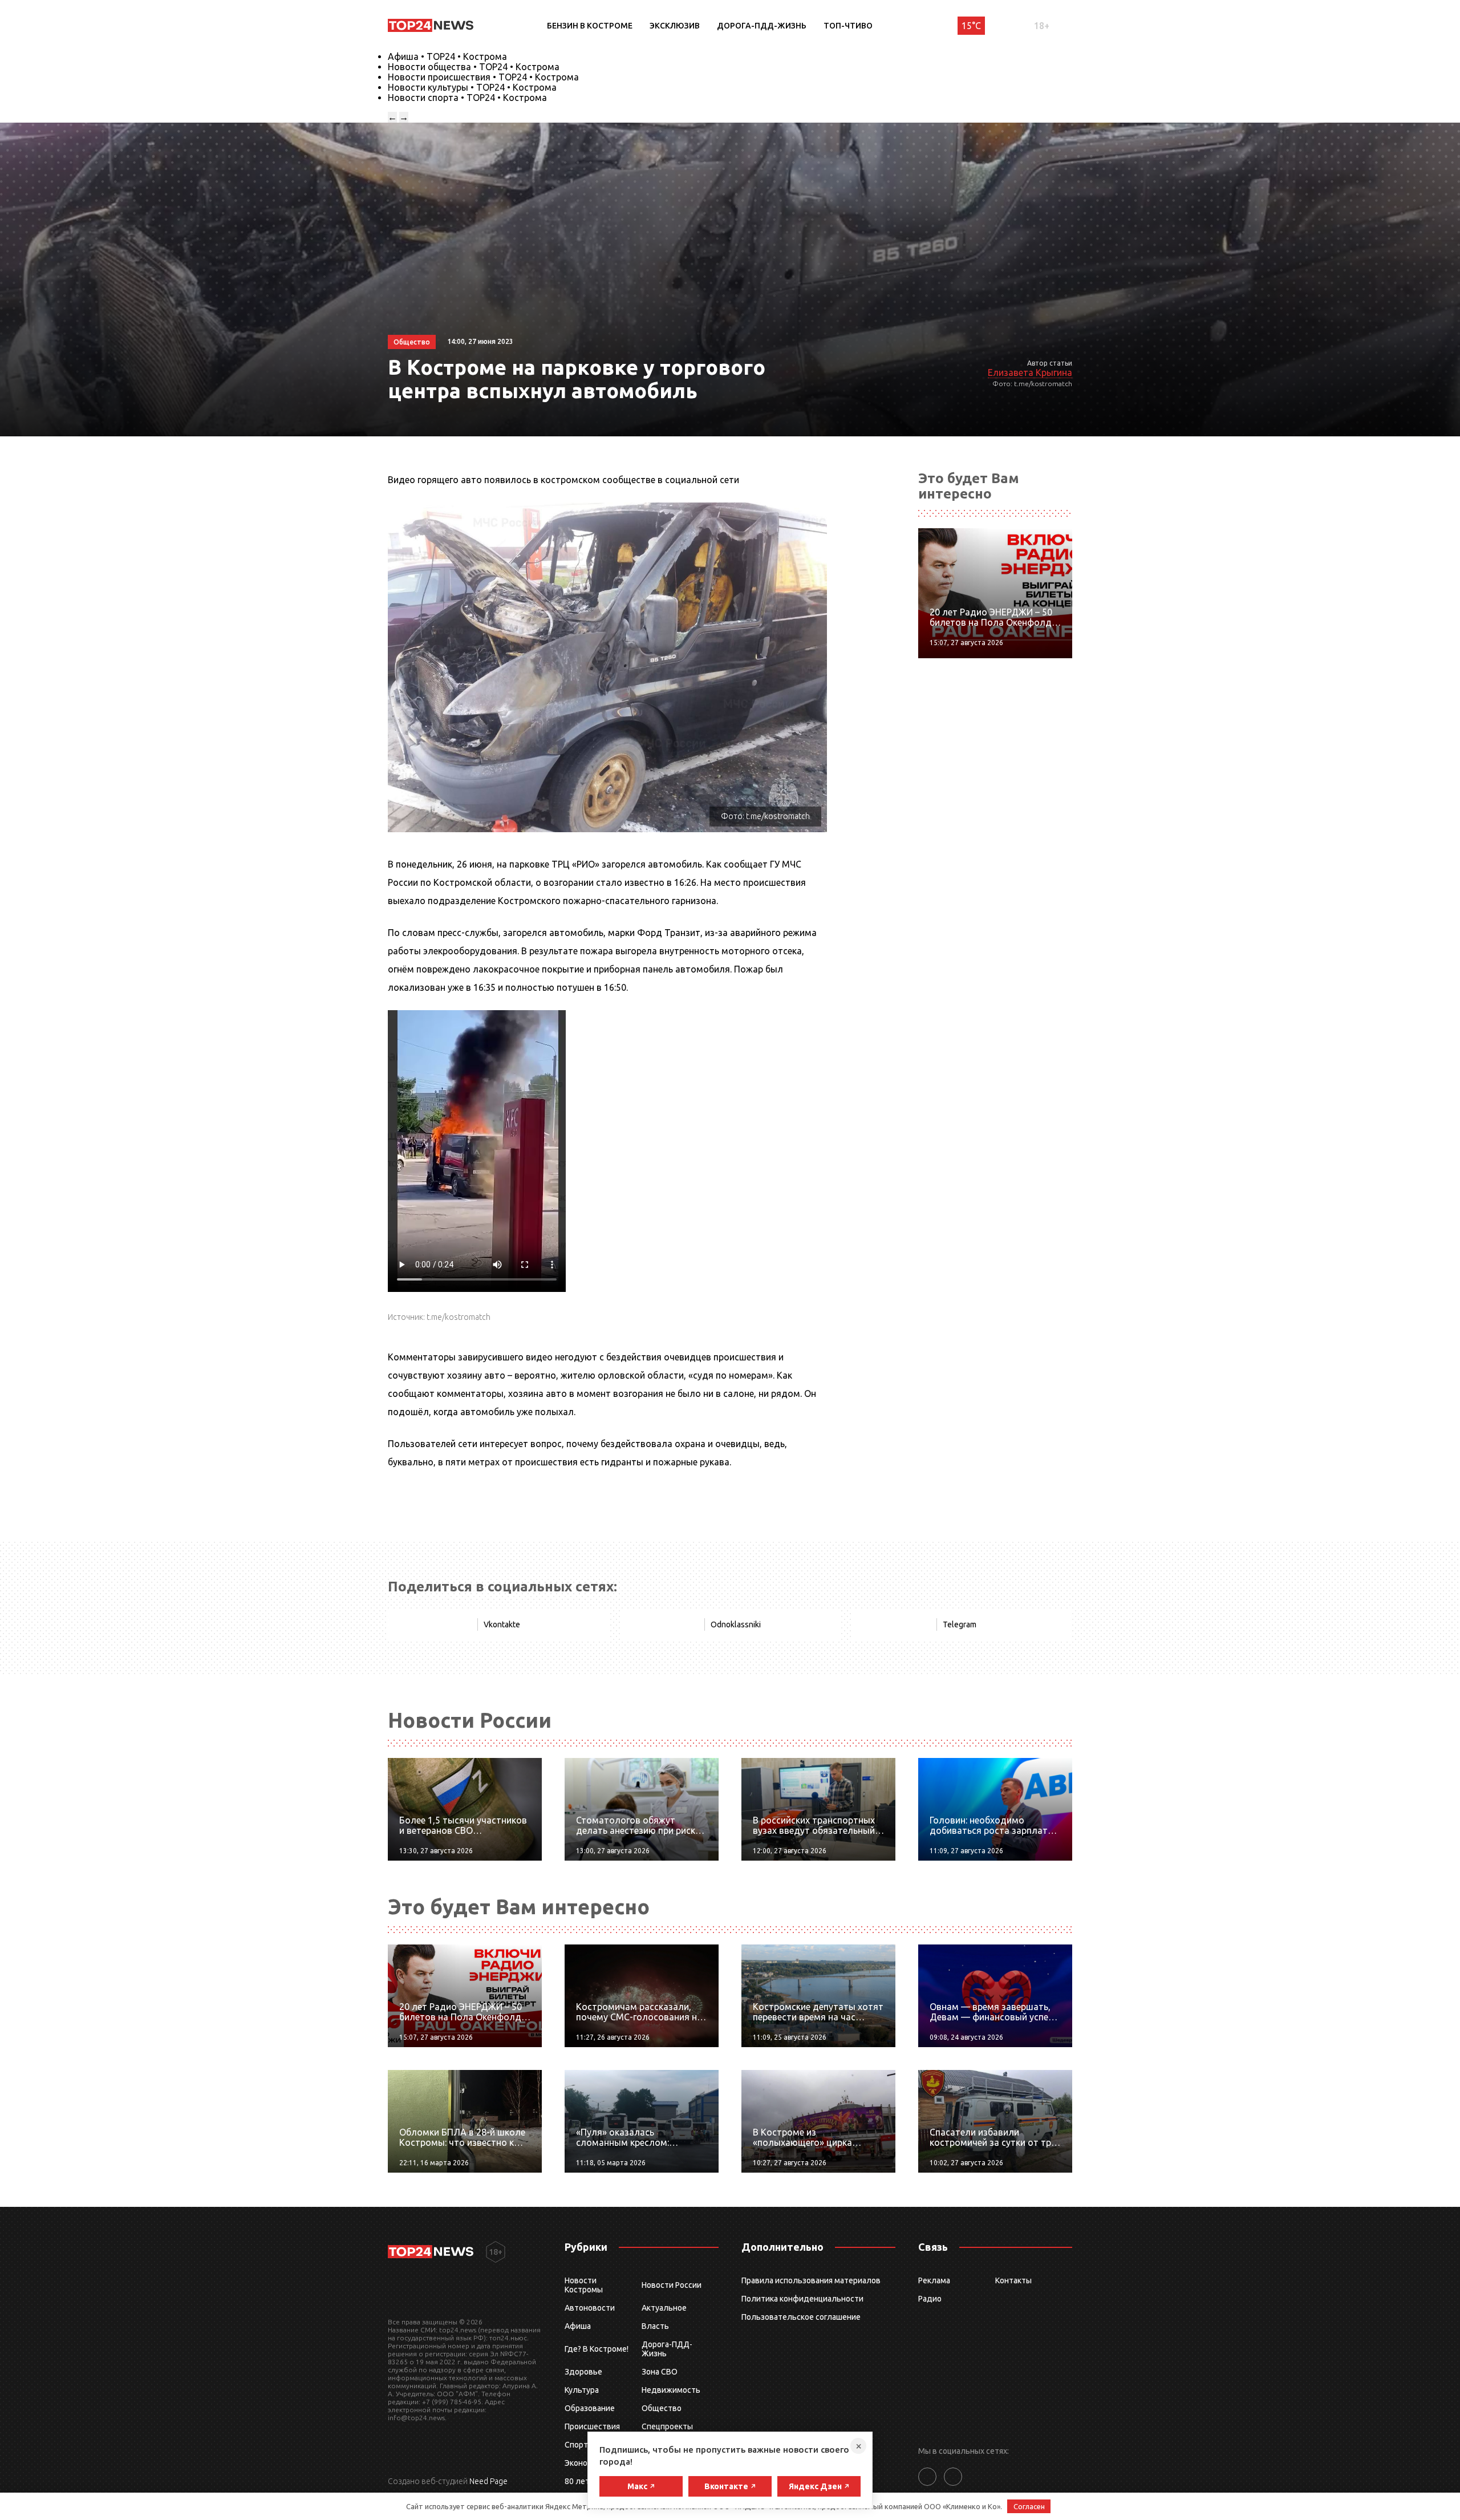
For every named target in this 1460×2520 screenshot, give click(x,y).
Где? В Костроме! (597, 2349)
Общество (662, 2408)
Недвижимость (671, 2390)
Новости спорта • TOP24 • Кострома (467, 98)
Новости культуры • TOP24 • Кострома (472, 87)
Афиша (578, 2326)
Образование (590, 2408)
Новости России (672, 2285)
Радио (930, 2299)
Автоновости (590, 2308)
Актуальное (664, 2308)
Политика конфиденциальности (802, 2299)
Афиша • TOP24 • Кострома (447, 56)
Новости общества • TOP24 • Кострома (474, 67)
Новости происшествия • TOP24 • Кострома (483, 77)
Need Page (488, 2481)
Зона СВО (660, 2372)
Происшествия (592, 2426)
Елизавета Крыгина (1030, 372)
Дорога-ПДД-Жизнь (762, 26)
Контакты (1013, 2280)
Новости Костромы (584, 2285)
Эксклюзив (675, 26)
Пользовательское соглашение (801, 2317)
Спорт (576, 2445)
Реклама (934, 2280)
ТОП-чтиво (848, 26)
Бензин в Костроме (590, 26)
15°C (971, 26)
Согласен (1029, 2506)
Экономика (585, 2463)
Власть (655, 2326)
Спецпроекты (667, 2426)
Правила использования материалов (811, 2280)
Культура (582, 2390)
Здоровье (583, 2372)
